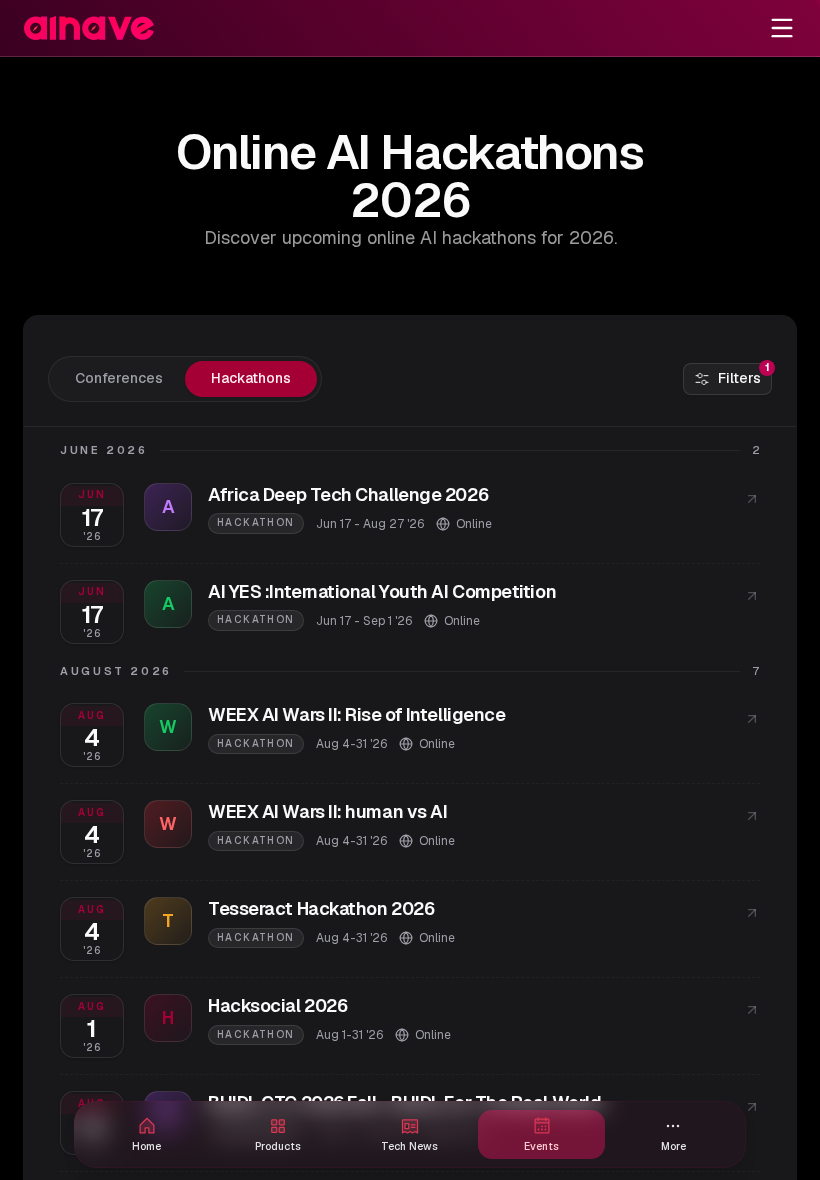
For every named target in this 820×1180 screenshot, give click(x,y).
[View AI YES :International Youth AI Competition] (752, 596)
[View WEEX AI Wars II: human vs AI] (752, 816)
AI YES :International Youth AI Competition (382, 591)
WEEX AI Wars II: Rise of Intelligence (356, 714)
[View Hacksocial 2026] (752, 1010)
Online (474, 524)
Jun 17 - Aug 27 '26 (370, 524)
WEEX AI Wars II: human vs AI (327, 811)
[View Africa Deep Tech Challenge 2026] (752, 499)
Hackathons (251, 378)
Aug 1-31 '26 (349, 1035)
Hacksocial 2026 (277, 1005)
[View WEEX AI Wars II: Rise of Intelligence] (752, 719)
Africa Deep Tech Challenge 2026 (348, 494)
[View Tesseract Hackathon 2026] (752, 913)
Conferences (119, 378)
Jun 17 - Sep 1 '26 (364, 621)
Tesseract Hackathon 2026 (321, 908)
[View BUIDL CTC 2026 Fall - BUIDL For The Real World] (752, 1107)
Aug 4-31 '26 (351, 744)
